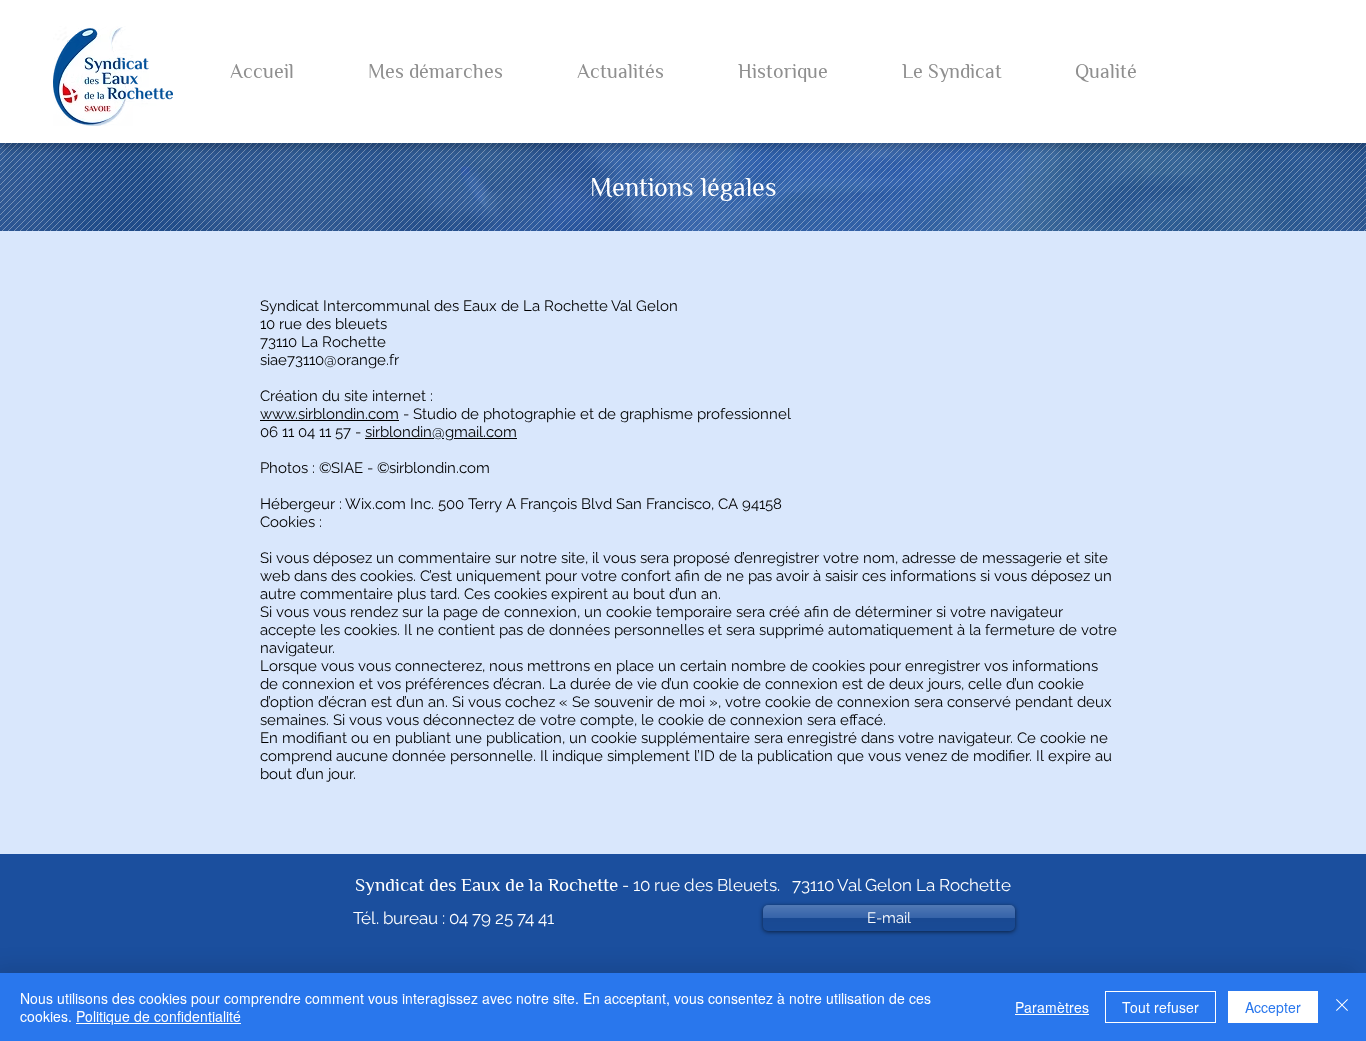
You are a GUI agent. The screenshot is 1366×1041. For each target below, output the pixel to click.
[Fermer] (1342, 1007)
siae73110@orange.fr (329, 360)
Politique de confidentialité (158, 1016)
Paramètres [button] (1052, 1007)
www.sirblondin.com (329, 414)
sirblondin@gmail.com (441, 432)
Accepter (1273, 1007)
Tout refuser (1160, 1007)
